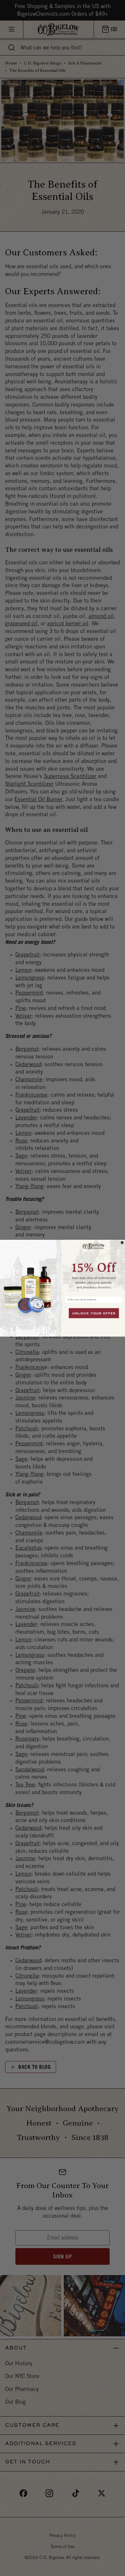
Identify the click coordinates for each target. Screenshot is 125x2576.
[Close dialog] (122, 1243)
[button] (94, 1267)
